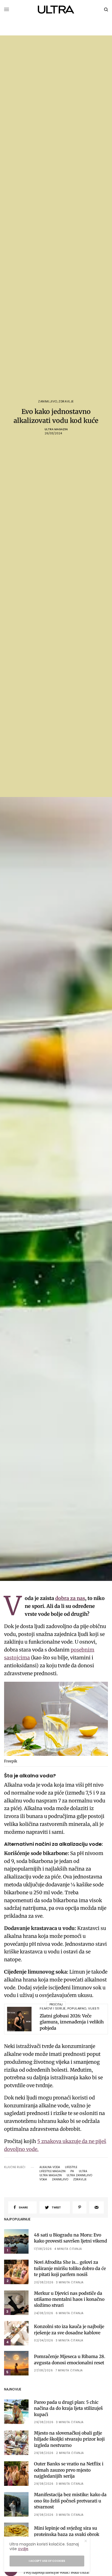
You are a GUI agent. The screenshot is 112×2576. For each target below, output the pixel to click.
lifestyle (71, 2167)
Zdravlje (66, 401)
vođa (43, 2180)
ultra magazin (51, 2175)
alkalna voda (50, 2167)
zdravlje (80, 2180)
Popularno (77, 2008)
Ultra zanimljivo (79, 2175)
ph (72, 2171)
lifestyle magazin (52, 2171)
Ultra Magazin (56, 429)
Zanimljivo (48, 401)
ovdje (23, 2549)
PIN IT (59, 1720)
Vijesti (94, 2008)
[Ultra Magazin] (56, 10)
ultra (83, 2171)
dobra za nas (70, 1598)
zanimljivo (60, 2180)
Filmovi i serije (53, 2008)
